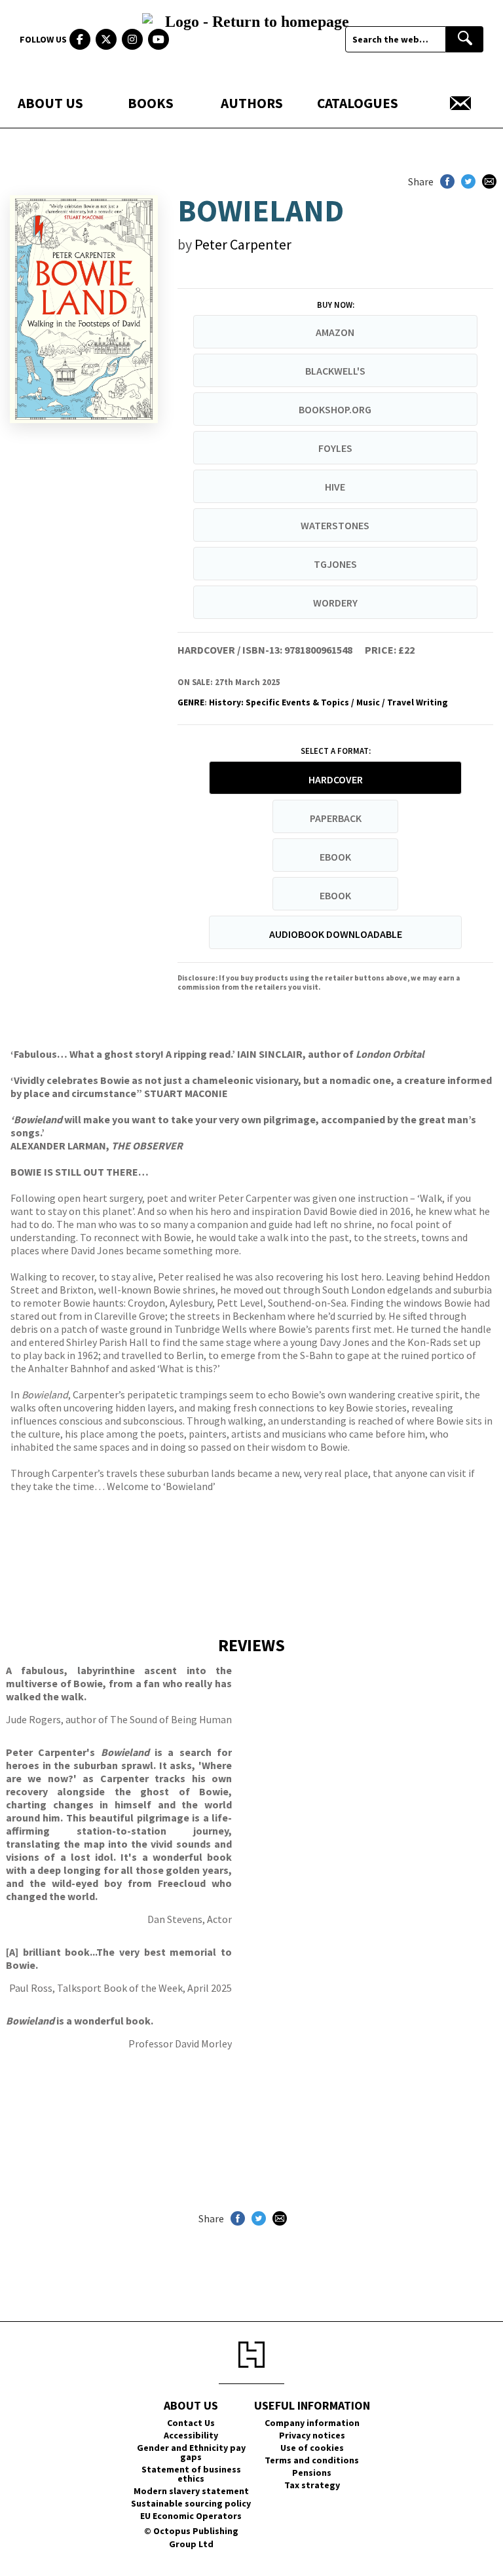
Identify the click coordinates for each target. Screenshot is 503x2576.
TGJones (335, 564)
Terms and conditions (312, 2460)
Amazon (335, 332)
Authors (252, 103)
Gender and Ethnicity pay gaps (191, 2452)
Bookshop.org (335, 409)
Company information (312, 2423)
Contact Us (191, 2423)
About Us (50, 103)
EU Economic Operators (191, 2516)
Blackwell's (335, 371)
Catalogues (358, 103)
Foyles (335, 448)
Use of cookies (312, 2448)
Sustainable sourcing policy (191, 2503)
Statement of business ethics (191, 2474)
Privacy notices (312, 2435)
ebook (335, 857)
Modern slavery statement (191, 2491)
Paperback (336, 818)
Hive (335, 487)
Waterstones (335, 525)
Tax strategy (312, 2485)
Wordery (335, 603)
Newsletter (460, 103)
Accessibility (191, 2435)
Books (151, 103)
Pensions (312, 2473)
